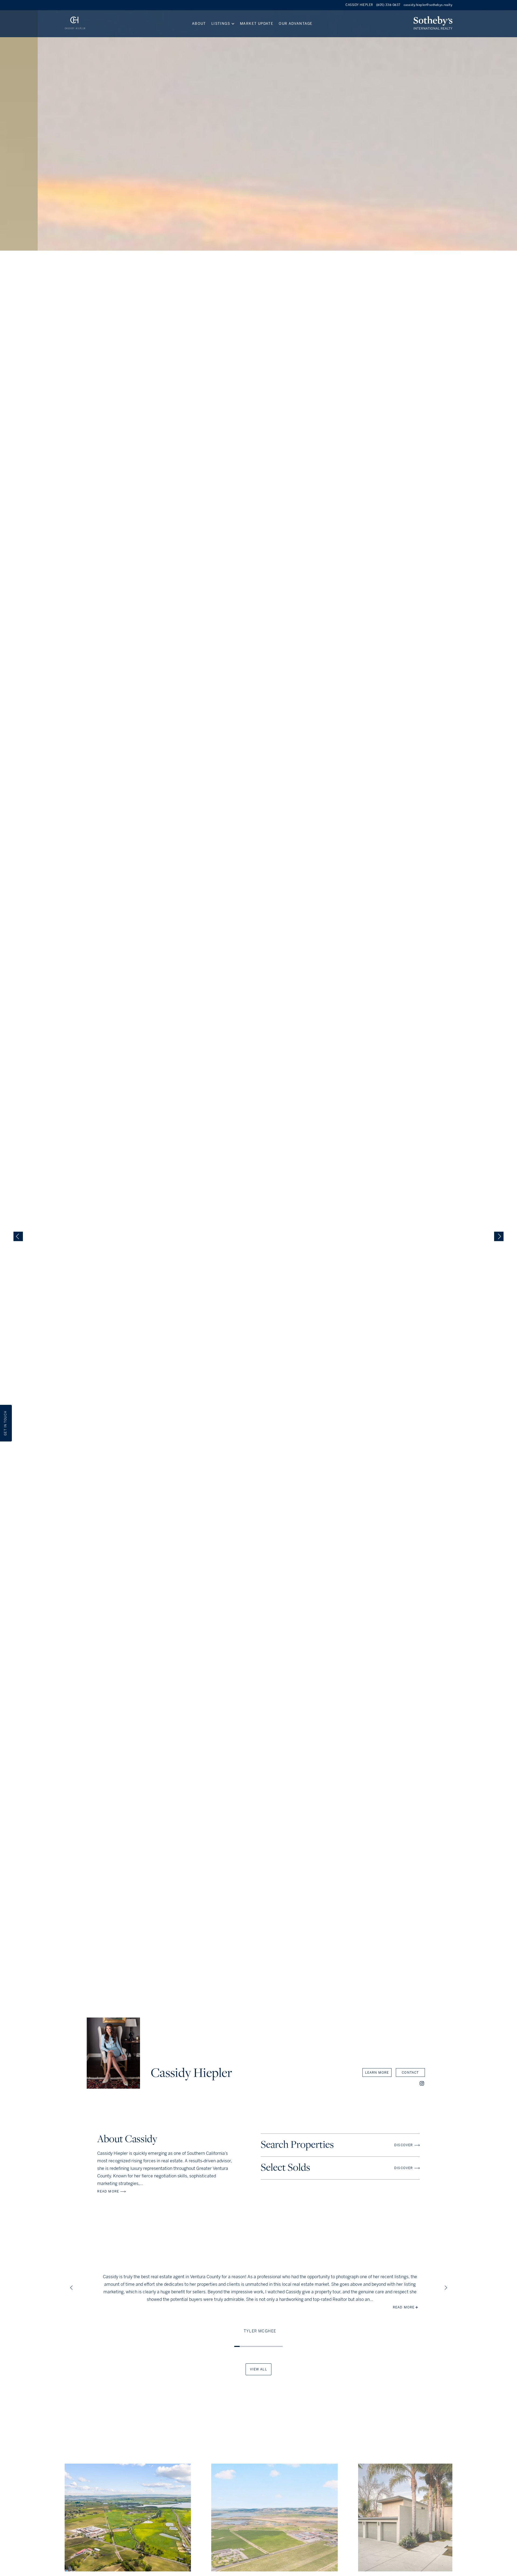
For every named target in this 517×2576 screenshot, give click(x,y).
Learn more (377, 2073)
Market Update (257, 24)
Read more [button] (404, 2307)
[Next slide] (499, 1237)
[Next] (447, 2289)
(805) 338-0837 (388, 5)
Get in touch (6, 1423)
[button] (422, 2084)
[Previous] (73, 2289)
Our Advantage (296, 24)
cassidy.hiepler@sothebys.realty (428, 5)
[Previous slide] (18, 1237)
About (199, 24)
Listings (221, 24)
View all (258, 2369)
